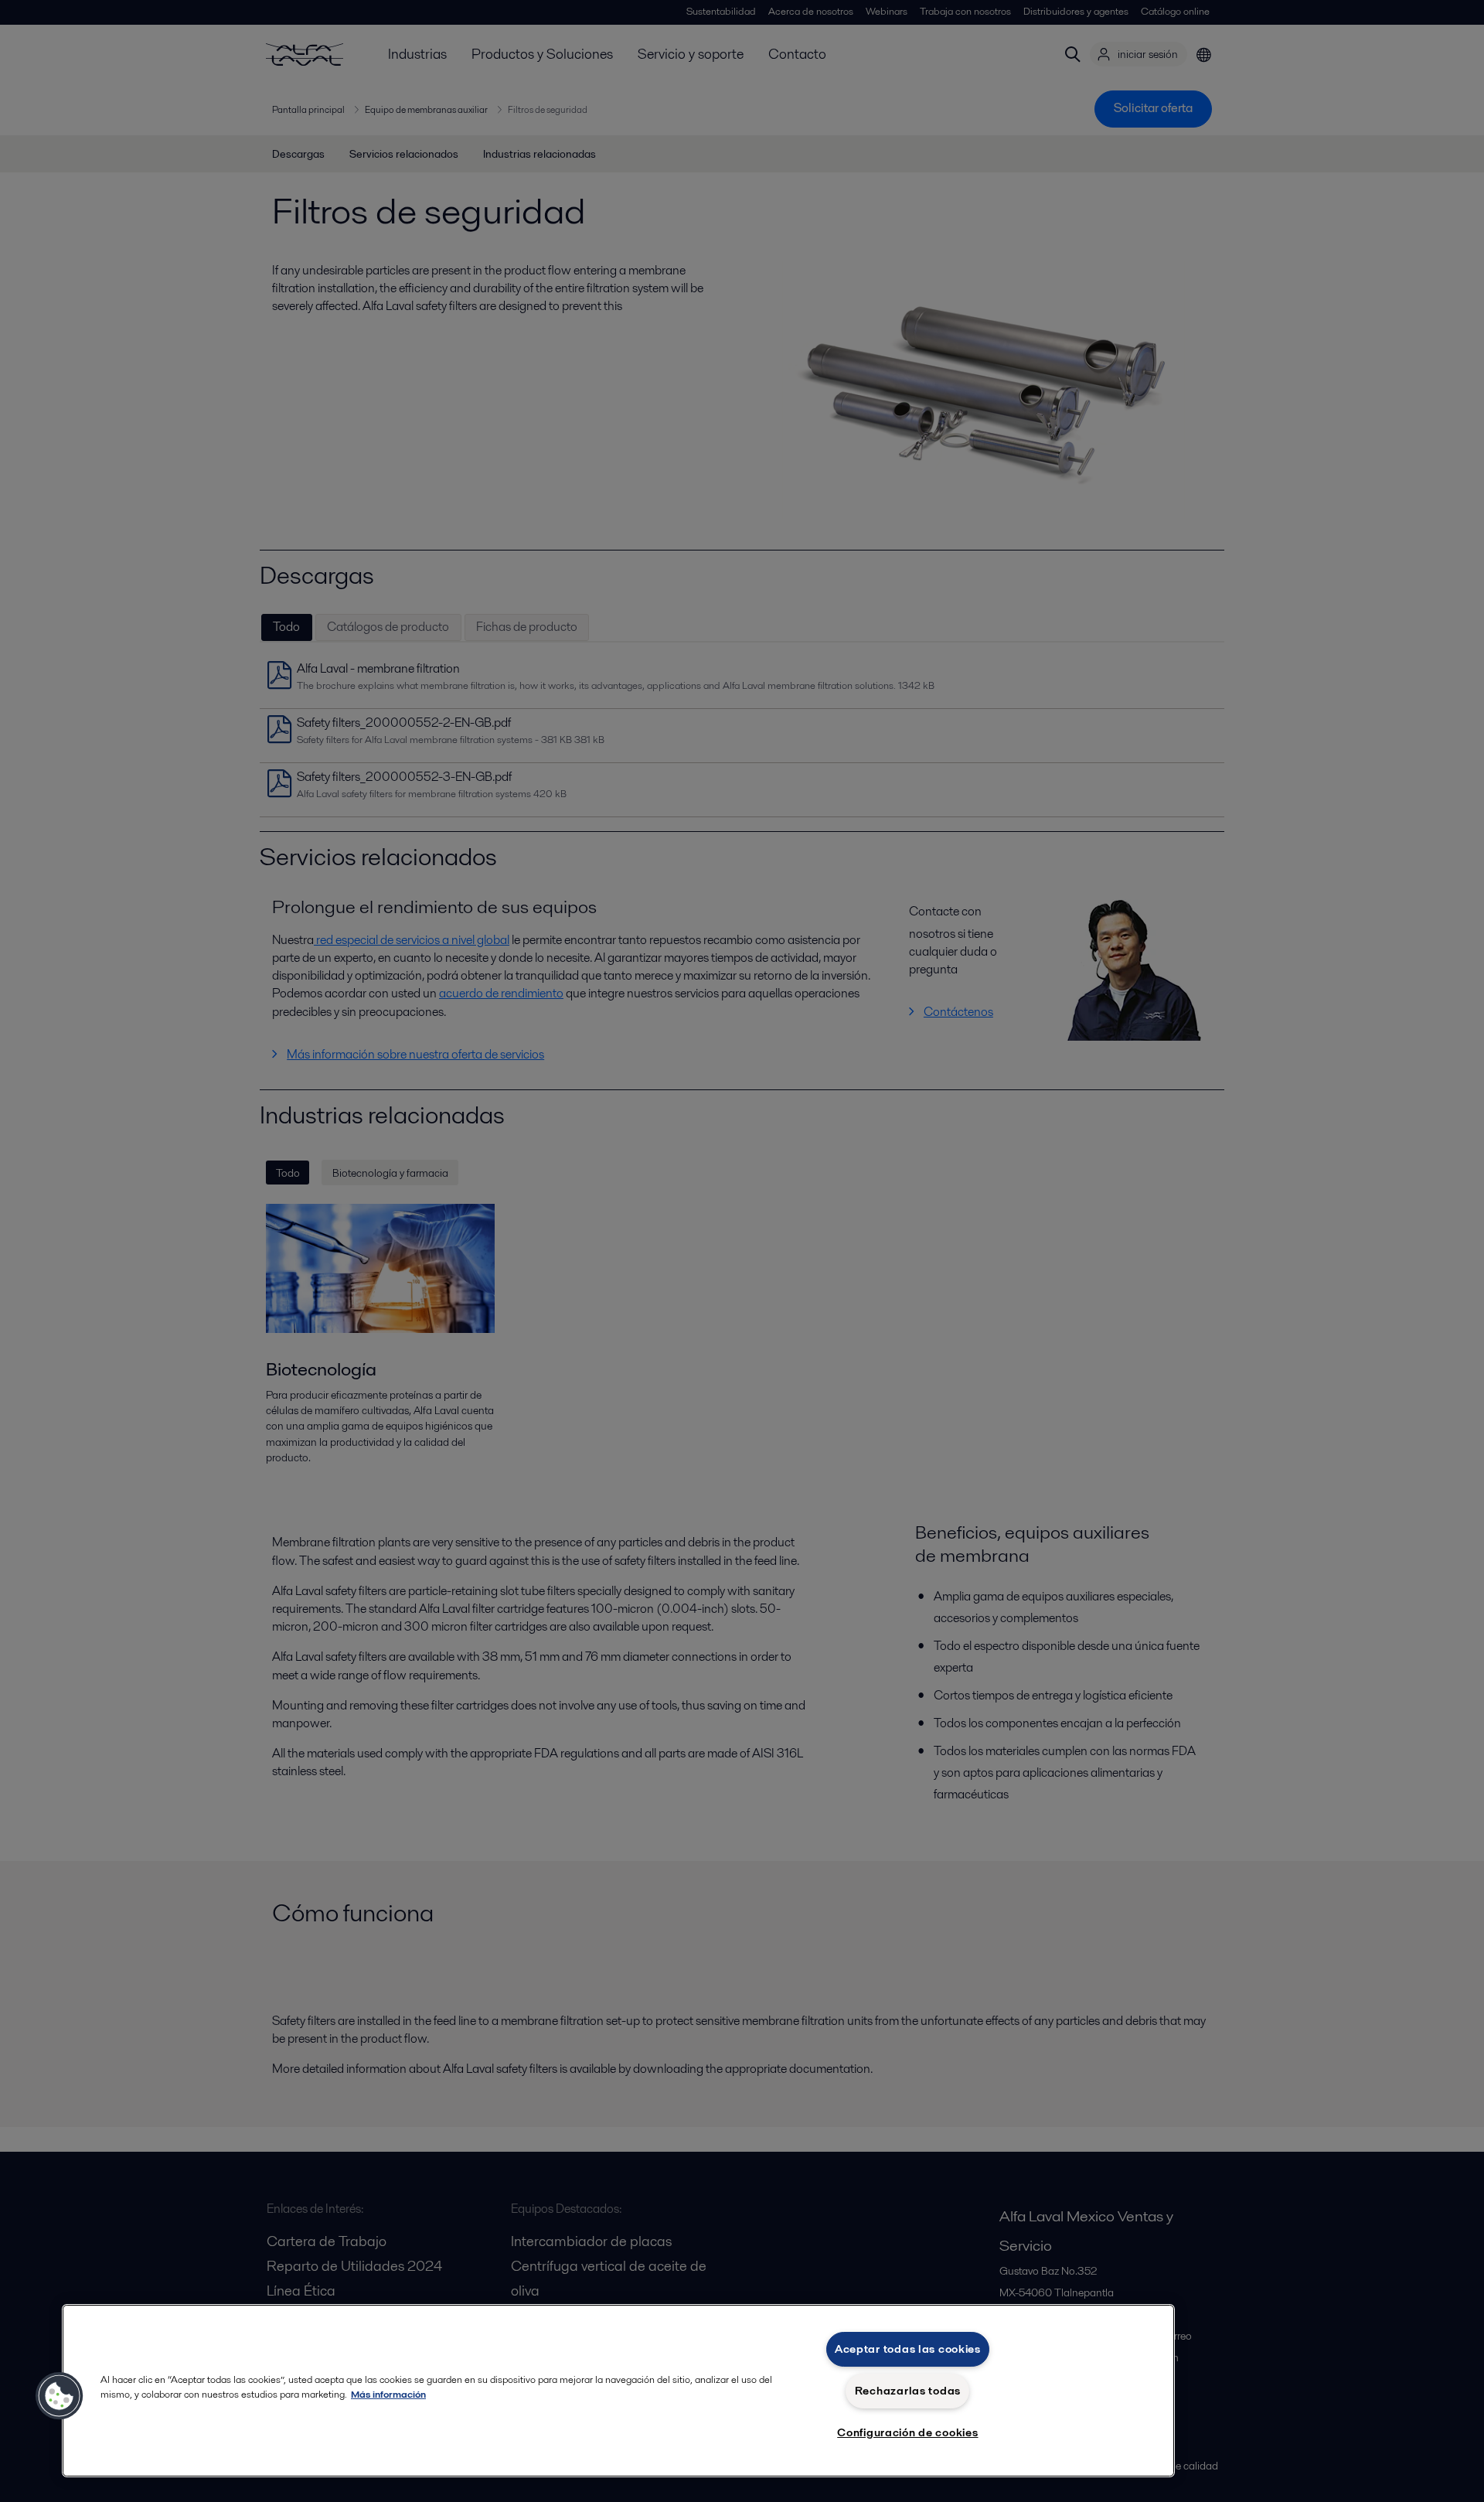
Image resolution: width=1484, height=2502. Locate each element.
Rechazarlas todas (908, 2391)
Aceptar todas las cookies (908, 2349)
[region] (618, 2391)
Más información (388, 2394)
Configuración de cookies (907, 2432)
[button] (60, 2396)
